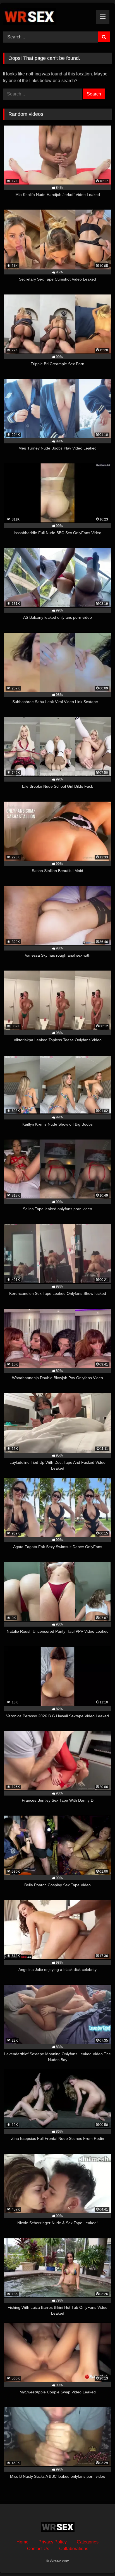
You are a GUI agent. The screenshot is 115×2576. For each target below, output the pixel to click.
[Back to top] (98, 2559)
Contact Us (38, 2549)
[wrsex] (47, 16)
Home (22, 2542)
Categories (88, 2542)
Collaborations (74, 2549)
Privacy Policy (53, 2542)
